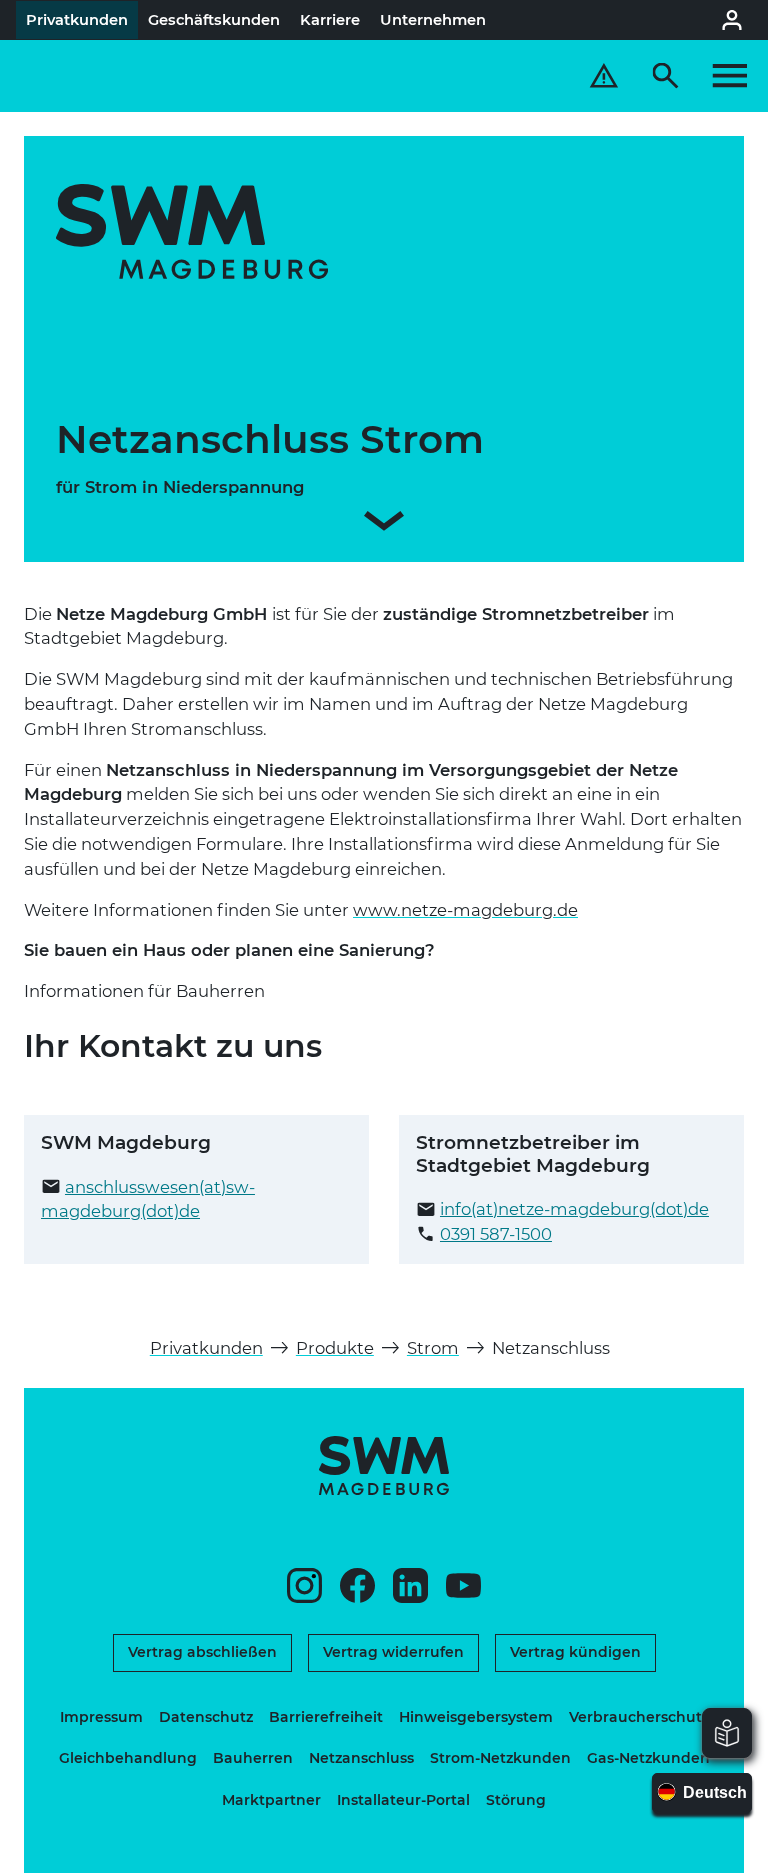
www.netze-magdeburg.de (465, 910)
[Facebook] (357, 1585)
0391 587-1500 (496, 1234)
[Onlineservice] (732, 20)
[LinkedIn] (410, 1585)
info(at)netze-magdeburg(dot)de (574, 1209)
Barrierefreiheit (326, 1717)
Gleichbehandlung (128, 1758)
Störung (516, 1800)
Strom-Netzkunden (500, 1758)
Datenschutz (206, 1717)
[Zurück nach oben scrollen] (719, 1848)
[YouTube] (463, 1585)
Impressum (101, 1717)
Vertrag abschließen (202, 1652)
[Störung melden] (604, 76)
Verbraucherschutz (639, 1717)
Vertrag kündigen (575, 1652)
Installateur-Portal (403, 1800)
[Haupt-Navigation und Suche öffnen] (700, 76)
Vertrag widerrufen (393, 1652)
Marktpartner (271, 1800)
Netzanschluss (361, 1758)
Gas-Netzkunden (648, 1758)
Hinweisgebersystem (476, 1717)
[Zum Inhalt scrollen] (384, 524)
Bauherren (253, 1758)
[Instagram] (304, 1585)
